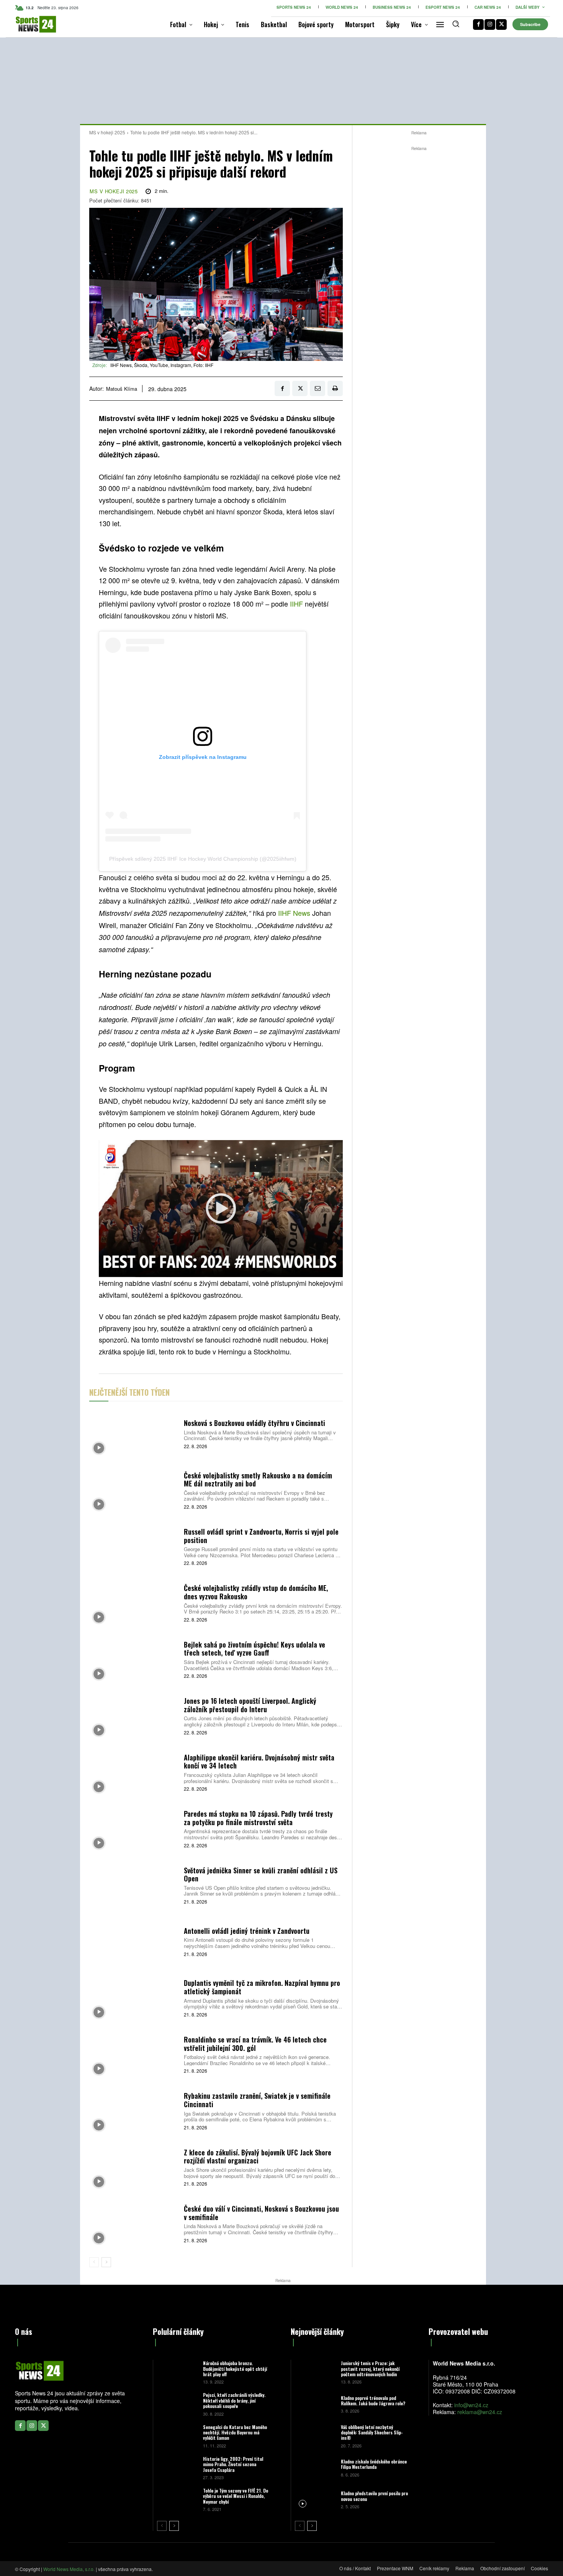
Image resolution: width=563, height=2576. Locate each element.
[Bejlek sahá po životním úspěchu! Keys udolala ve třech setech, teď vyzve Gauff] (134, 1659)
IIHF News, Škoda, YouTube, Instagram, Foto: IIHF (162, 365)
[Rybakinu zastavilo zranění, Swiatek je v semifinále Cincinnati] (134, 2110)
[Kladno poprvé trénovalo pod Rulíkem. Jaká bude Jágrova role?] (315, 2404)
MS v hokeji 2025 (107, 132)
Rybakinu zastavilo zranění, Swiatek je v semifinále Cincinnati (257, 2100)
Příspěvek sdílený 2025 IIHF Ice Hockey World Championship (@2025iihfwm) (203, 859)
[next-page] (106, 2262)
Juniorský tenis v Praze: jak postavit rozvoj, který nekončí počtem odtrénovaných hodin (370, 2369)
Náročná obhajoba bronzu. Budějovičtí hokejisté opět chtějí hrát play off (235, 2369)
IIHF (296, 604)
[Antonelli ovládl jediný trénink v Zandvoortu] (134, 1941)
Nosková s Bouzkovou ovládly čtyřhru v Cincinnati (254, 1423)
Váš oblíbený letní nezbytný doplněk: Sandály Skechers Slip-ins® (372, 2432)
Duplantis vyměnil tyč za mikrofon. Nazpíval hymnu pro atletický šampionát (262, 1987)
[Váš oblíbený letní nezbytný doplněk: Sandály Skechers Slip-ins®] (315, 2436)
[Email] (318, 388)
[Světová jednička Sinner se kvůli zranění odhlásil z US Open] (134, 1885)
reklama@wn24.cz (480, 2412)
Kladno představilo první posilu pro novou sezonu (374, 2496)
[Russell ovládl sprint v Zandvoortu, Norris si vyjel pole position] (134, 1546)
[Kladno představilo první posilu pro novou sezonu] (315, 2499)
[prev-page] (94, 2262)
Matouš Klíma (122, 389)
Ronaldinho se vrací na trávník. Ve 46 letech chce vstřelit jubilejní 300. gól (255, 2044)
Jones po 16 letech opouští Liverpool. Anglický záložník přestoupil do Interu (250, 1705)
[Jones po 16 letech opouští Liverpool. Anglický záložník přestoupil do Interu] (134, 1715)
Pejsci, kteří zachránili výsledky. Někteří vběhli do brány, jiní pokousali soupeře (234, 2400)
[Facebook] (478, 24)
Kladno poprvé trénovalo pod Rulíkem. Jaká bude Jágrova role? (373, 2401)
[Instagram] (490, 24)
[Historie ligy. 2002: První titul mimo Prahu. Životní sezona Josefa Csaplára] (177, 2468)
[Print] (335, 388)
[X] (501, 24)
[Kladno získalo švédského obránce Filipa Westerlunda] (315, 2468)
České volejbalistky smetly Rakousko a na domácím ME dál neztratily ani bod (258, 1480)
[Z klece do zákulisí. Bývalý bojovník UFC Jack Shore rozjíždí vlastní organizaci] (134, 2167)
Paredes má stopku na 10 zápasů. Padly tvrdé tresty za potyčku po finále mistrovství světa (258, 1818)
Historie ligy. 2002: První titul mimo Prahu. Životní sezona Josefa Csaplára (233, 2464)
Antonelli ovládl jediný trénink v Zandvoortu (247, 1931)
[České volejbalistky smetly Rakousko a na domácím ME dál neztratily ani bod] (134, 1490)
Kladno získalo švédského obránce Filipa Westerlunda (374, 2464)
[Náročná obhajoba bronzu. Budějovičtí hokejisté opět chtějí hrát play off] (177, 2372)
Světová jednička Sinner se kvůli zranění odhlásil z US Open (261, 1874)
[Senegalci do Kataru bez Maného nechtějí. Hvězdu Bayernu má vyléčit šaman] (177, 2436)
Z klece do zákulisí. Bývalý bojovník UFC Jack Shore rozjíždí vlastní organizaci (258, 2157)
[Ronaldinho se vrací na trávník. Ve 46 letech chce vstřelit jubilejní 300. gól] (134, 2054)
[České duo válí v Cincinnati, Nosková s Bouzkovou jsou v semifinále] (134, 2223)
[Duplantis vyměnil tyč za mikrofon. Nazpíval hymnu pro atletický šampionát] (134, 1998)
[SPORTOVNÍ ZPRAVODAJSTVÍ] (28, 24)
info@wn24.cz (471, 2405)
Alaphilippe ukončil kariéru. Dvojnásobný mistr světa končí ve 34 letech (259, 1762)
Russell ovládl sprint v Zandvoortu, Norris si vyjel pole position (261, 1536)
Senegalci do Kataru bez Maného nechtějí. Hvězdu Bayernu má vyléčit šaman (235, 2432)
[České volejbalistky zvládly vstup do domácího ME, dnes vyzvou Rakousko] (134, 1603)
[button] (456, 24)
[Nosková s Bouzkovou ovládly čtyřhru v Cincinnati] (134, 1433)
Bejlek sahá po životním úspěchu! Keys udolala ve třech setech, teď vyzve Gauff (254, 1649)
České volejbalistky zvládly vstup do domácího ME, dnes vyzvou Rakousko (256, 1592)
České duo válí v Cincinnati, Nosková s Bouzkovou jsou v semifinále (261, 2213)
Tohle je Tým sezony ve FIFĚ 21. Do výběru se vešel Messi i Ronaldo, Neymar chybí (236, 2496)
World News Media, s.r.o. (69, 2569)
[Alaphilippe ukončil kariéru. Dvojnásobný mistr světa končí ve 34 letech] (134, 1772)
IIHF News (294, 913)
